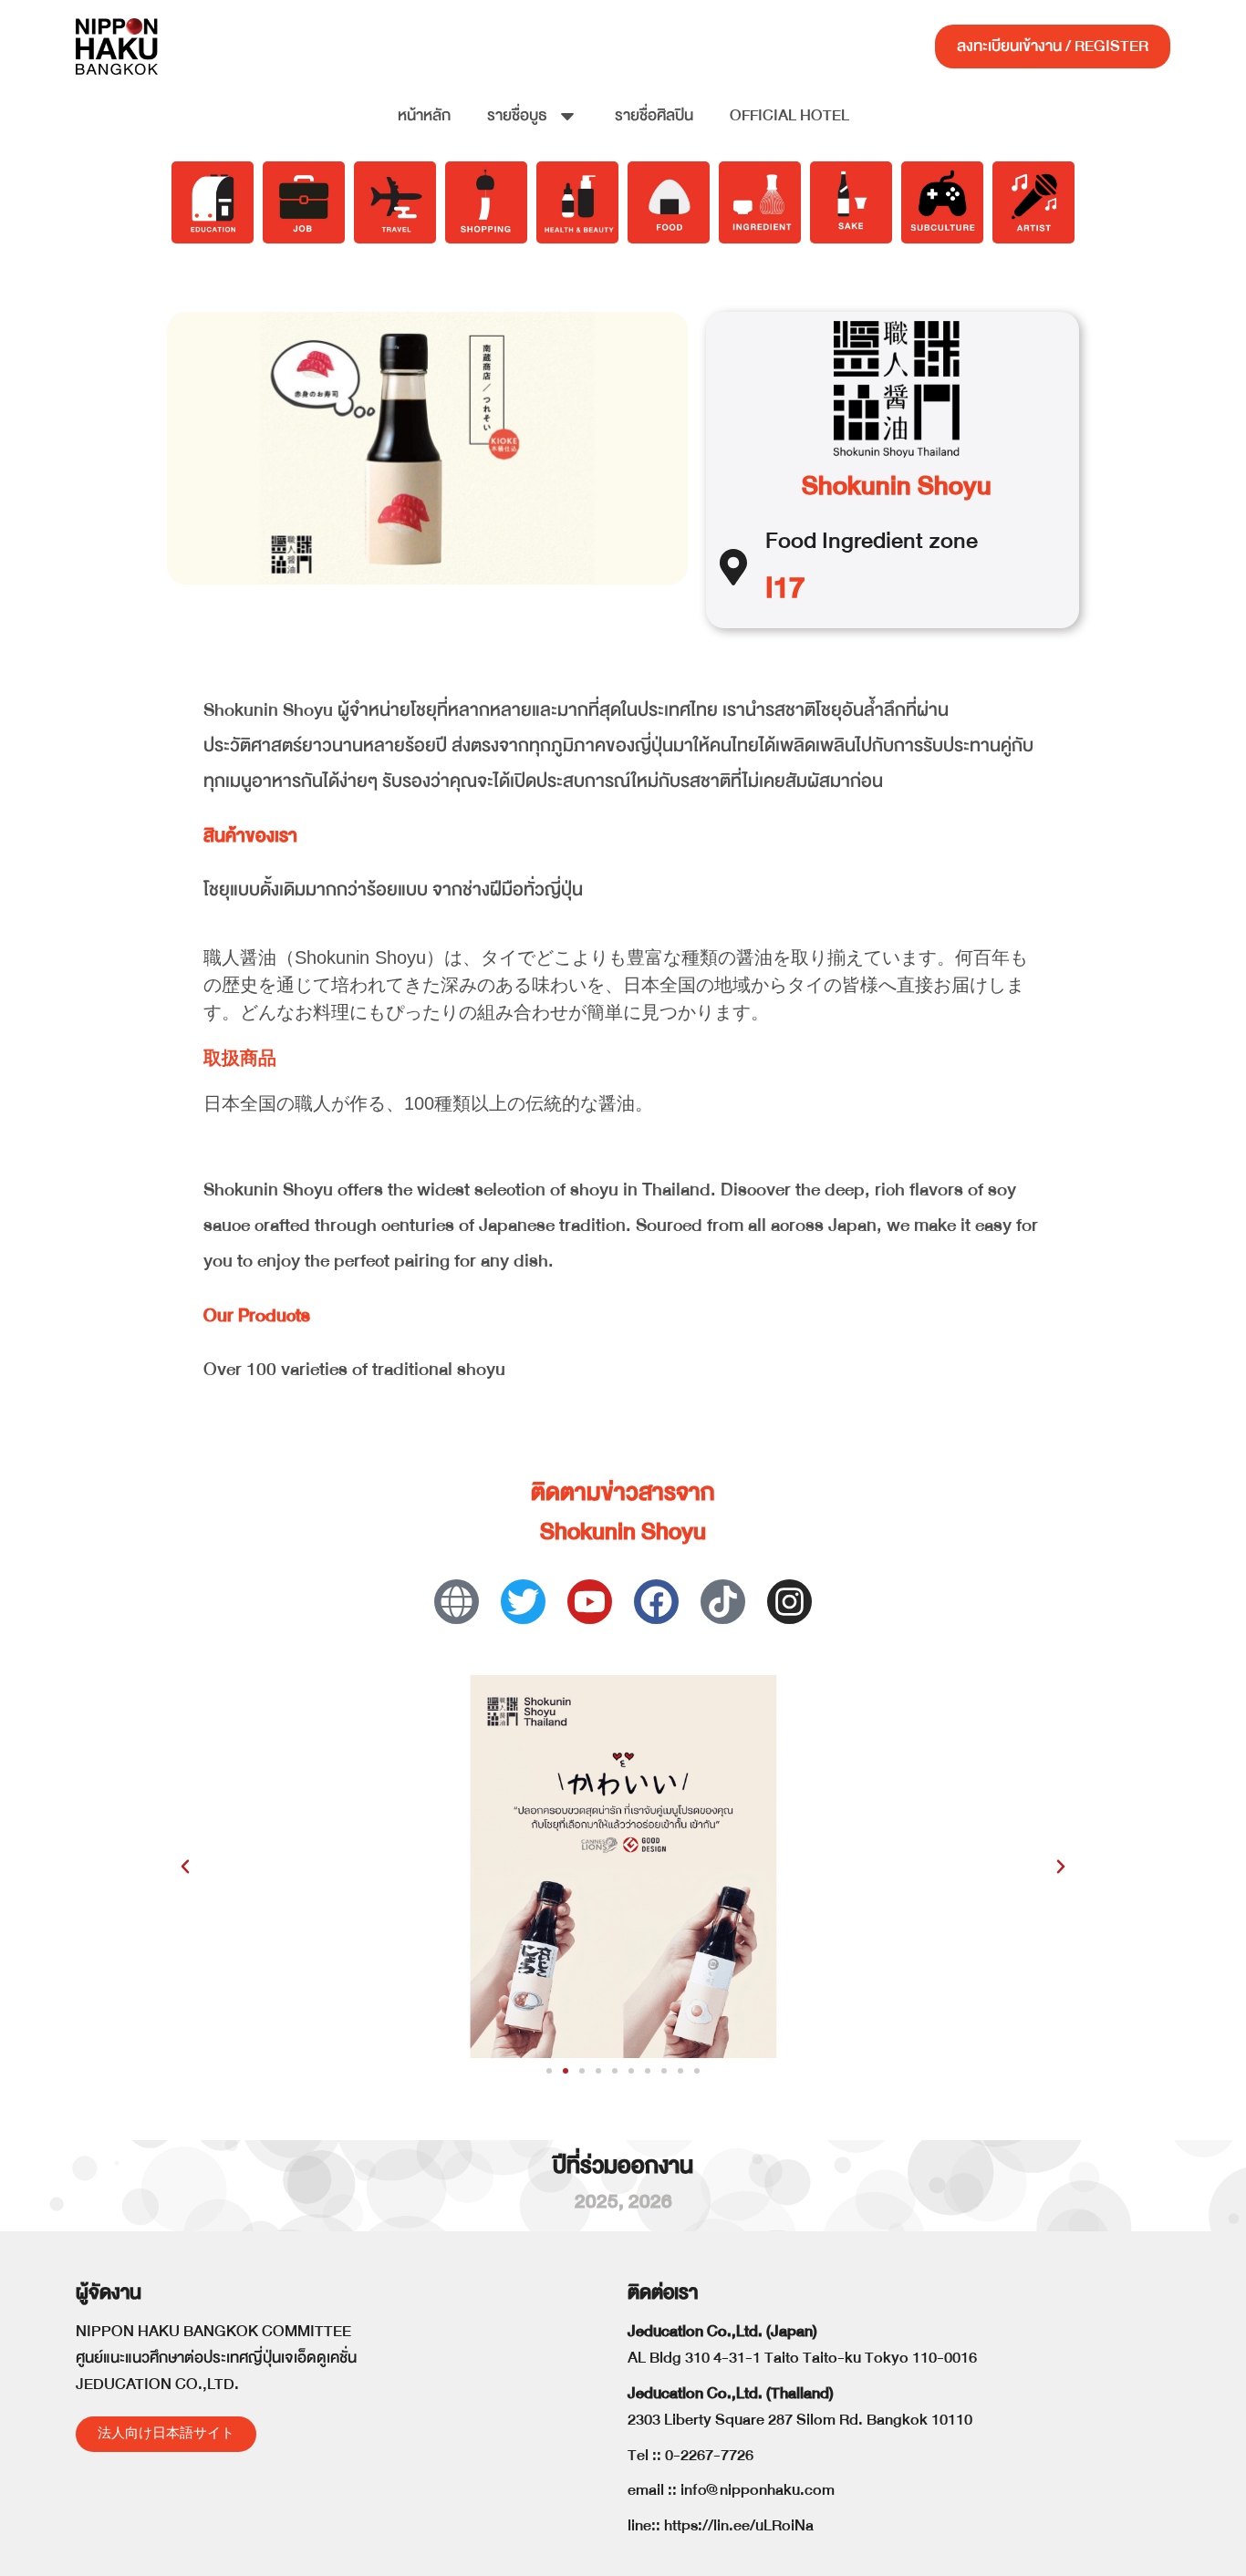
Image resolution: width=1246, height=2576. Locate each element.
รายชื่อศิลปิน (654, 115)
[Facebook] (656, 1602)
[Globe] (457, 1602)
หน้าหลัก (424, 115)
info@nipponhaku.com (758, 2490)
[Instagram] (789, 1602)
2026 (650, 2202)
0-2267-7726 (709, 2455)
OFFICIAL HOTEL (789, 115)
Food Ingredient (844, 540)
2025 (597, 2202)
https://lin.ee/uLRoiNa (739, 2525)
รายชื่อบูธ (517, 115)
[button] (185, 1867)
